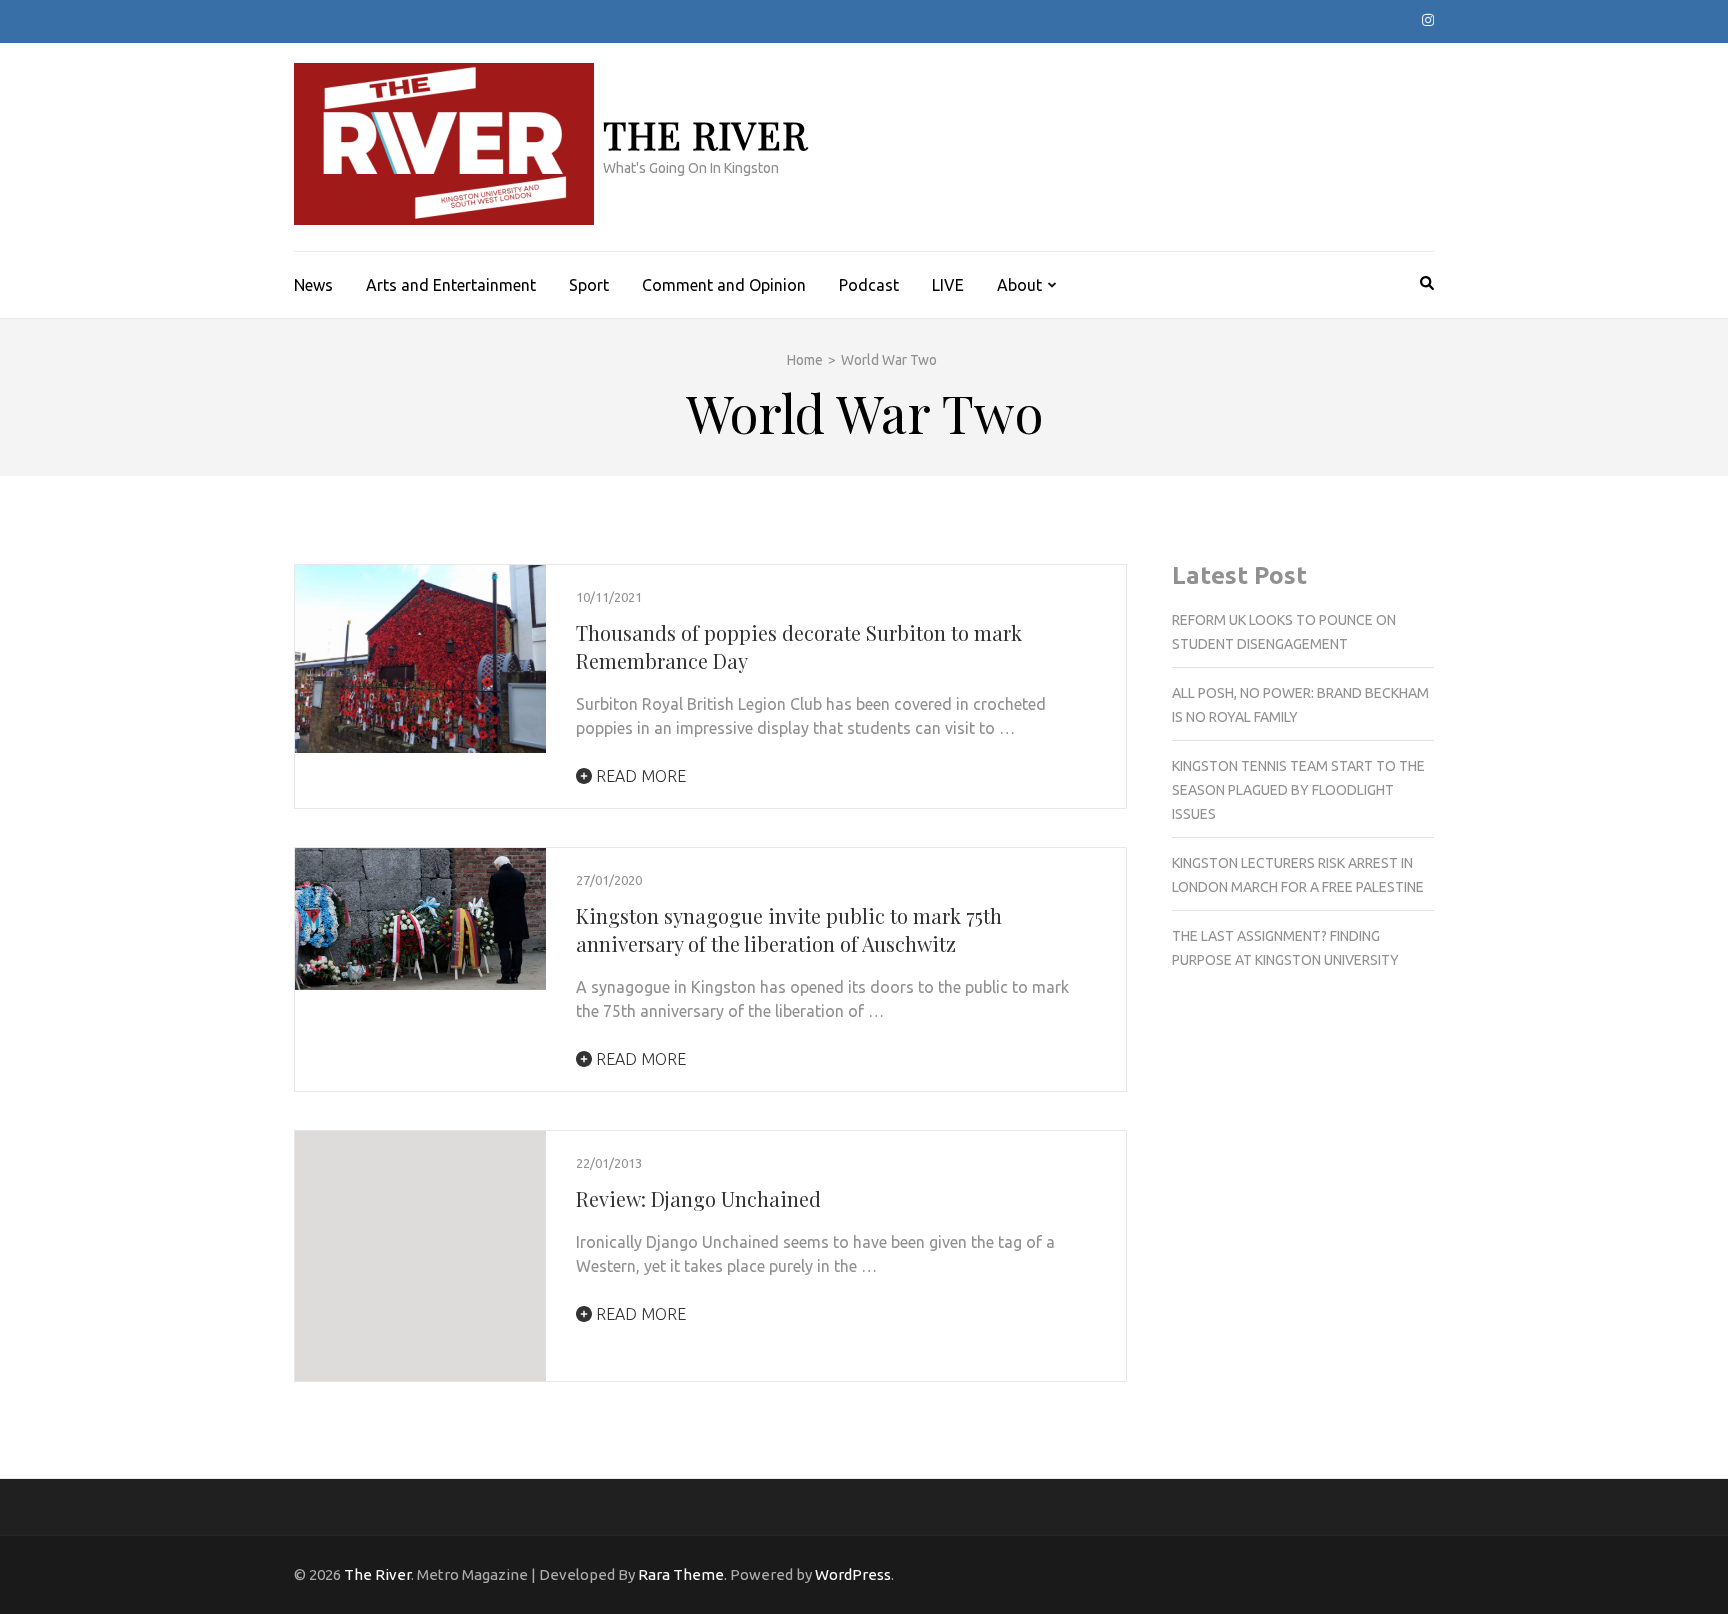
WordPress (853, 1574)
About (1019, 285)
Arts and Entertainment (451, 285)
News (313, 285)
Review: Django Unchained (698, 1198)
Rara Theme (681, 1574)
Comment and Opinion (724, 285)
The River (705, 134)
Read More (639, 776)
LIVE (948, 285)
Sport (589, 285)
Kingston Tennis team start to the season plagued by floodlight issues (1298, 790)
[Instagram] (1428, 20)
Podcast (869, 285)
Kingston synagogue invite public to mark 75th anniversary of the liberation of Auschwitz (789, 929)
